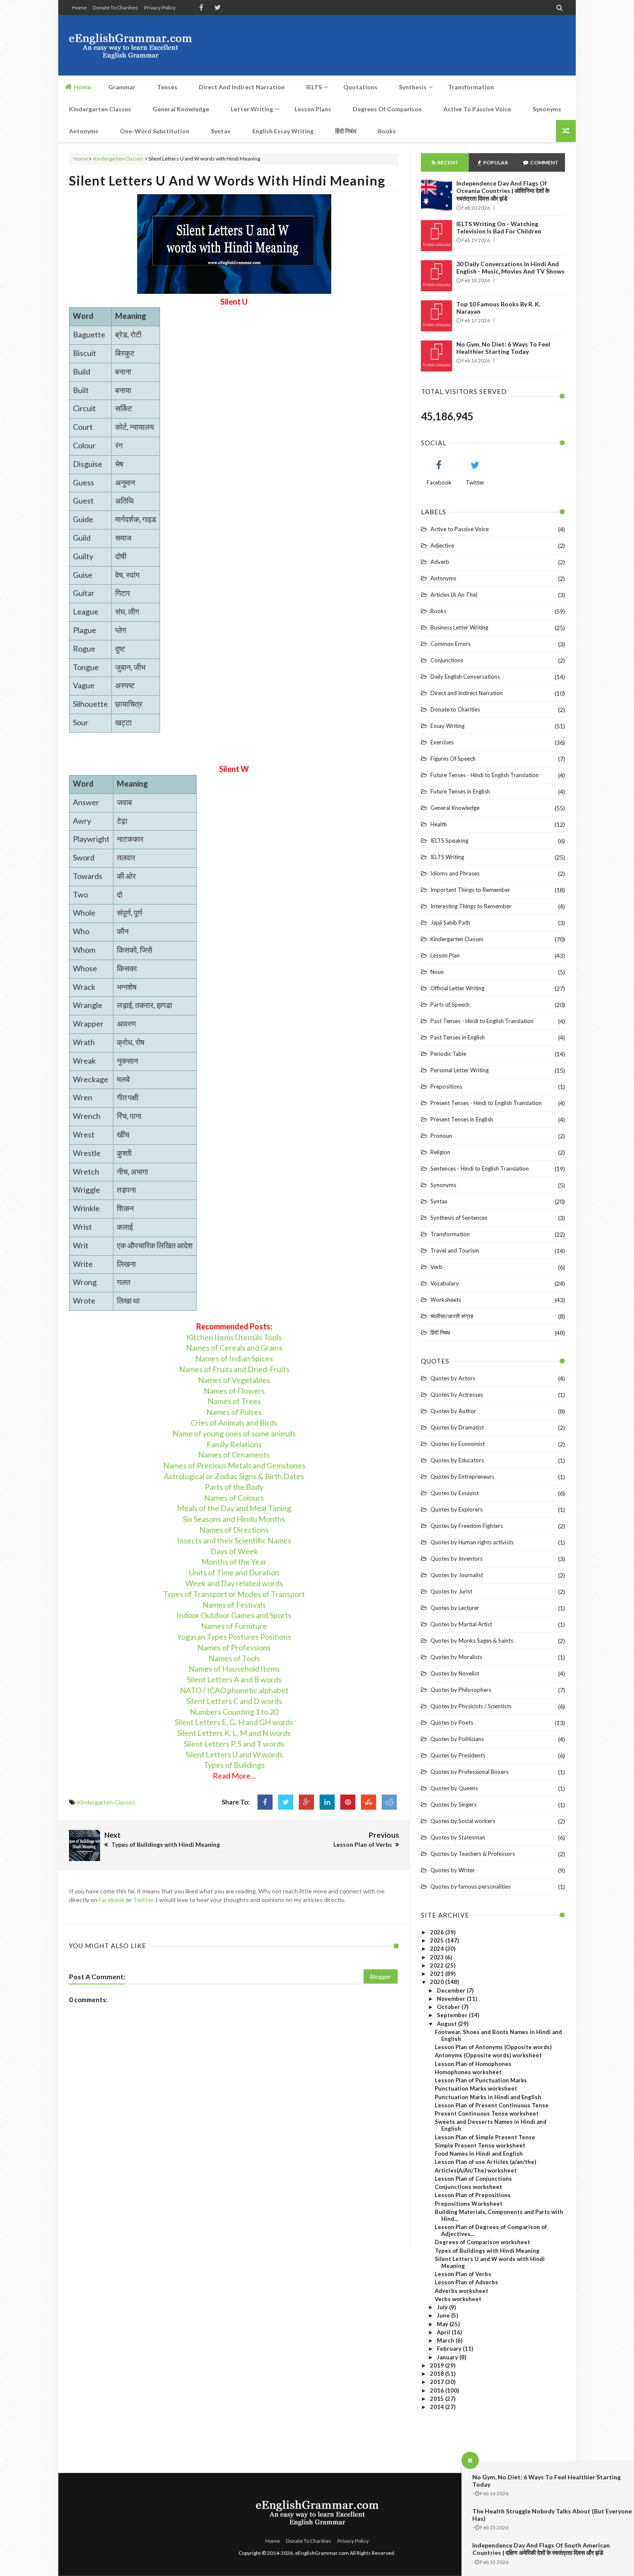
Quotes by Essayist (455, 1493)
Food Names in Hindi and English (479, 2154)
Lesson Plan (445, 955)
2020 (438, 1982)
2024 (438, 1949)
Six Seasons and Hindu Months (234, 1519)
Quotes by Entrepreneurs (462, 1477)
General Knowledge (455, 808)
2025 (438, 1940)
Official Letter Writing (457, 988)
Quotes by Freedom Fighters (467, 1526)
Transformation (450, 1234)
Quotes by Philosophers (461, 1690)
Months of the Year (234, 1562)
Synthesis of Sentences (459, 1218)
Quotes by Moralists (456, 1657)
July (443, 2307)
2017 (438, 2382)
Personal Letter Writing (460, 1070)
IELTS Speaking (449, 841)
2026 (438, 1932)
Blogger (381, 1976)
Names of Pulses (234, 1412)
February (450, 2349)
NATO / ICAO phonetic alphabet (234, 1690)
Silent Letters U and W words (234, 1754)
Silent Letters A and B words (234, 1679)
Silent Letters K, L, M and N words (234, 1733)
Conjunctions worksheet (468, 2187)
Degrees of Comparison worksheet (482, 2242)
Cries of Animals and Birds (234, 1423)
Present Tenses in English (462, 1119)
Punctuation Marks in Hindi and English (488, 2097)
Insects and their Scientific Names (234, 1540)
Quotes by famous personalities (471, 1886)
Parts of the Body (234, 1487)
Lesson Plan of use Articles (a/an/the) (485, 2162)
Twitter (143, 1900)
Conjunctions (447, 660)
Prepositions (446, 1086)
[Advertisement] (408, 45)
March (446, 2340)
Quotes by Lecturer (455, 1608)
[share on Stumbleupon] (369, 1802)
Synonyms (443, 1185)
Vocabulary (445, 1283)
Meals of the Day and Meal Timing (234, 1508)
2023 (438, 1957)
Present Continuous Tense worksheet (487, 2113)
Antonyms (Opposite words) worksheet (488, 2055)
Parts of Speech (450, 1005)
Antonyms (443, 578)
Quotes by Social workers (463, 1821)
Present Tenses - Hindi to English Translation (486, 1103)
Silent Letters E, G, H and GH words (234, 1722)
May (443, 2324)
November (452, 1999)
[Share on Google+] (306, 1802)
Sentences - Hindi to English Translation (480, 1168)
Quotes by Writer (453, 1870)
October (449, 2007)
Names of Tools (234, 1658)
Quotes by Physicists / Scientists (471, 1706)
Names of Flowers (234, 1391)
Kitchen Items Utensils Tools (234, 1337)
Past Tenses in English (458, 1037)
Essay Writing (447, 726)
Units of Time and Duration (234, 1572)
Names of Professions (234, 1647)
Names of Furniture (234, 1626)
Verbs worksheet (458, 2299)
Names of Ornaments (234, 1455)
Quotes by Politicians (457, 1739)
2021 (438, 1974)
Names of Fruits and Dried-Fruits (234, 1369)
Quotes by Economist (458, 1444)
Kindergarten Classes (118, 159)
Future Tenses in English (460, 791)
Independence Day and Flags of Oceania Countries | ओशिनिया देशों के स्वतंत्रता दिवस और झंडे (503, 191)
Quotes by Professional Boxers (469, 1772)
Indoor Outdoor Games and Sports (234, 1615)
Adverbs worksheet (461, 2291)
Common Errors (450, 644)
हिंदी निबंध (440, 1332)
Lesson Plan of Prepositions (473, 2195)
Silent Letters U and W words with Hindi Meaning (227, 180)
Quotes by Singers (454, 1804)
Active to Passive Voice (460, 529)
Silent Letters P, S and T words (234, 1744)
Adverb (440, 562)
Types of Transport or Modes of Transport (234, 1594)
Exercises (442, 742)
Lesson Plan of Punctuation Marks (481, 2080)
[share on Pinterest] (348, 1802)
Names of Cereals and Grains (234, 1348)
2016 (438, 2390)
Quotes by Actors (453, 1378)
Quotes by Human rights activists (472, 1542)
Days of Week (234, 1551)
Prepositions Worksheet (469, 2204)
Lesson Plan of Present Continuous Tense (492, 2105)
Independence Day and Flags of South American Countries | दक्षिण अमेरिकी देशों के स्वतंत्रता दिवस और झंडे (541, 2549)
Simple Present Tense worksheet (480, 2145)
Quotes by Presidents (458, 1755)
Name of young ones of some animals (234, 1433)
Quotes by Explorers (457, 1509)
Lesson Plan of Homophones (473, 2064)
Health (439, 824)
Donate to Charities (115, 8)
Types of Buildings (234, 1765)
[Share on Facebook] (265, 1802)
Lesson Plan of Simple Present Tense (485, 2137)
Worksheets (446, 1300)
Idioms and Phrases (455, 873)
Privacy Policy (160, 8)
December (452, 1990)
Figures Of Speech (453, 759)
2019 (438, 2365)
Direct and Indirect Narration (467, 693)
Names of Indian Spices (234, 1358)
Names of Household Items (234, 1669)
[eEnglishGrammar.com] (130, 45)
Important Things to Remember (470, 890)
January (448, 2357)
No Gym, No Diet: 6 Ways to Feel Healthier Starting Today (503, 348)
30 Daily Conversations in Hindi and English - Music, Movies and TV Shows (510, 268)
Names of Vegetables (234, 1380)
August (447, 2024)
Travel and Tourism (455, 1250)
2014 (438, 2407)
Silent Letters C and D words (234, 1701)
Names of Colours (234, 1498)
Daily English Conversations (465, 677)
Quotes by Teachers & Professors (473, 1854)
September (453, 2015)
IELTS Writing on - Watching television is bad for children (499, 227)
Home (79, 8)
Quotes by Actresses (457, 1395)
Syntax (439, 1201)
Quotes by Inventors (457, 1559)
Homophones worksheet (468, 2072)
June (444, 2315)
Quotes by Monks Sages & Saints (472, 1641)
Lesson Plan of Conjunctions (473, 2179)
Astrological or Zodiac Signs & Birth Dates (234, 1476)
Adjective (442, 545)
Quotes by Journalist (457, 1575)
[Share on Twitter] (286, 1802)
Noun (437, 972)
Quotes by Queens (454, 1788)
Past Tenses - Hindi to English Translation (482, 1021)
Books (438, 611)
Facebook (112, 1900)
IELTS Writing (447, 857)
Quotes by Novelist (455, 1673)
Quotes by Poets (452, 1723)
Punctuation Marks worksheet (476, 2088)
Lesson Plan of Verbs (463, 2274)
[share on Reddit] (389, 1802)
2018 (438, 2374)
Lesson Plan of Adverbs (466, 2282)
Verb (436, 1267)
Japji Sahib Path (450, 923)
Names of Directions (234, 1530)
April (444, 2332)
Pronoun (441, 1136)
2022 (438, 1965)
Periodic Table (448, 1054)
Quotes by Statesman (458, 1837)
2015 (438, 2399)
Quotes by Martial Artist (461, 1624)
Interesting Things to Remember (471, 906)
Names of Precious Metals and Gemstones (234, 1465)
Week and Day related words (234, 1583)
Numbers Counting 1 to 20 (234, 1712)
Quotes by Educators (457, 1460)
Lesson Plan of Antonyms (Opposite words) (493, 2047)
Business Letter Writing (459, 627)
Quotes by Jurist (451, 1591)
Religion (440, 1152)
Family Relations (234, 1444)
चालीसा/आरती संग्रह (452, 1316)
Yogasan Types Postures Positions (234, 1637)
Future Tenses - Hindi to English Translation (485, 775)
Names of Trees (234, 1401)
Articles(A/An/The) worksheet (476, 2170)
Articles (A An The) (454, 595)
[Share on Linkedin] (327, 1802)
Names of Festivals (234, 1605)
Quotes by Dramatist (457, 1427)
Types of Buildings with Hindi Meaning (487, 2251)
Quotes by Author (453, 1411)
